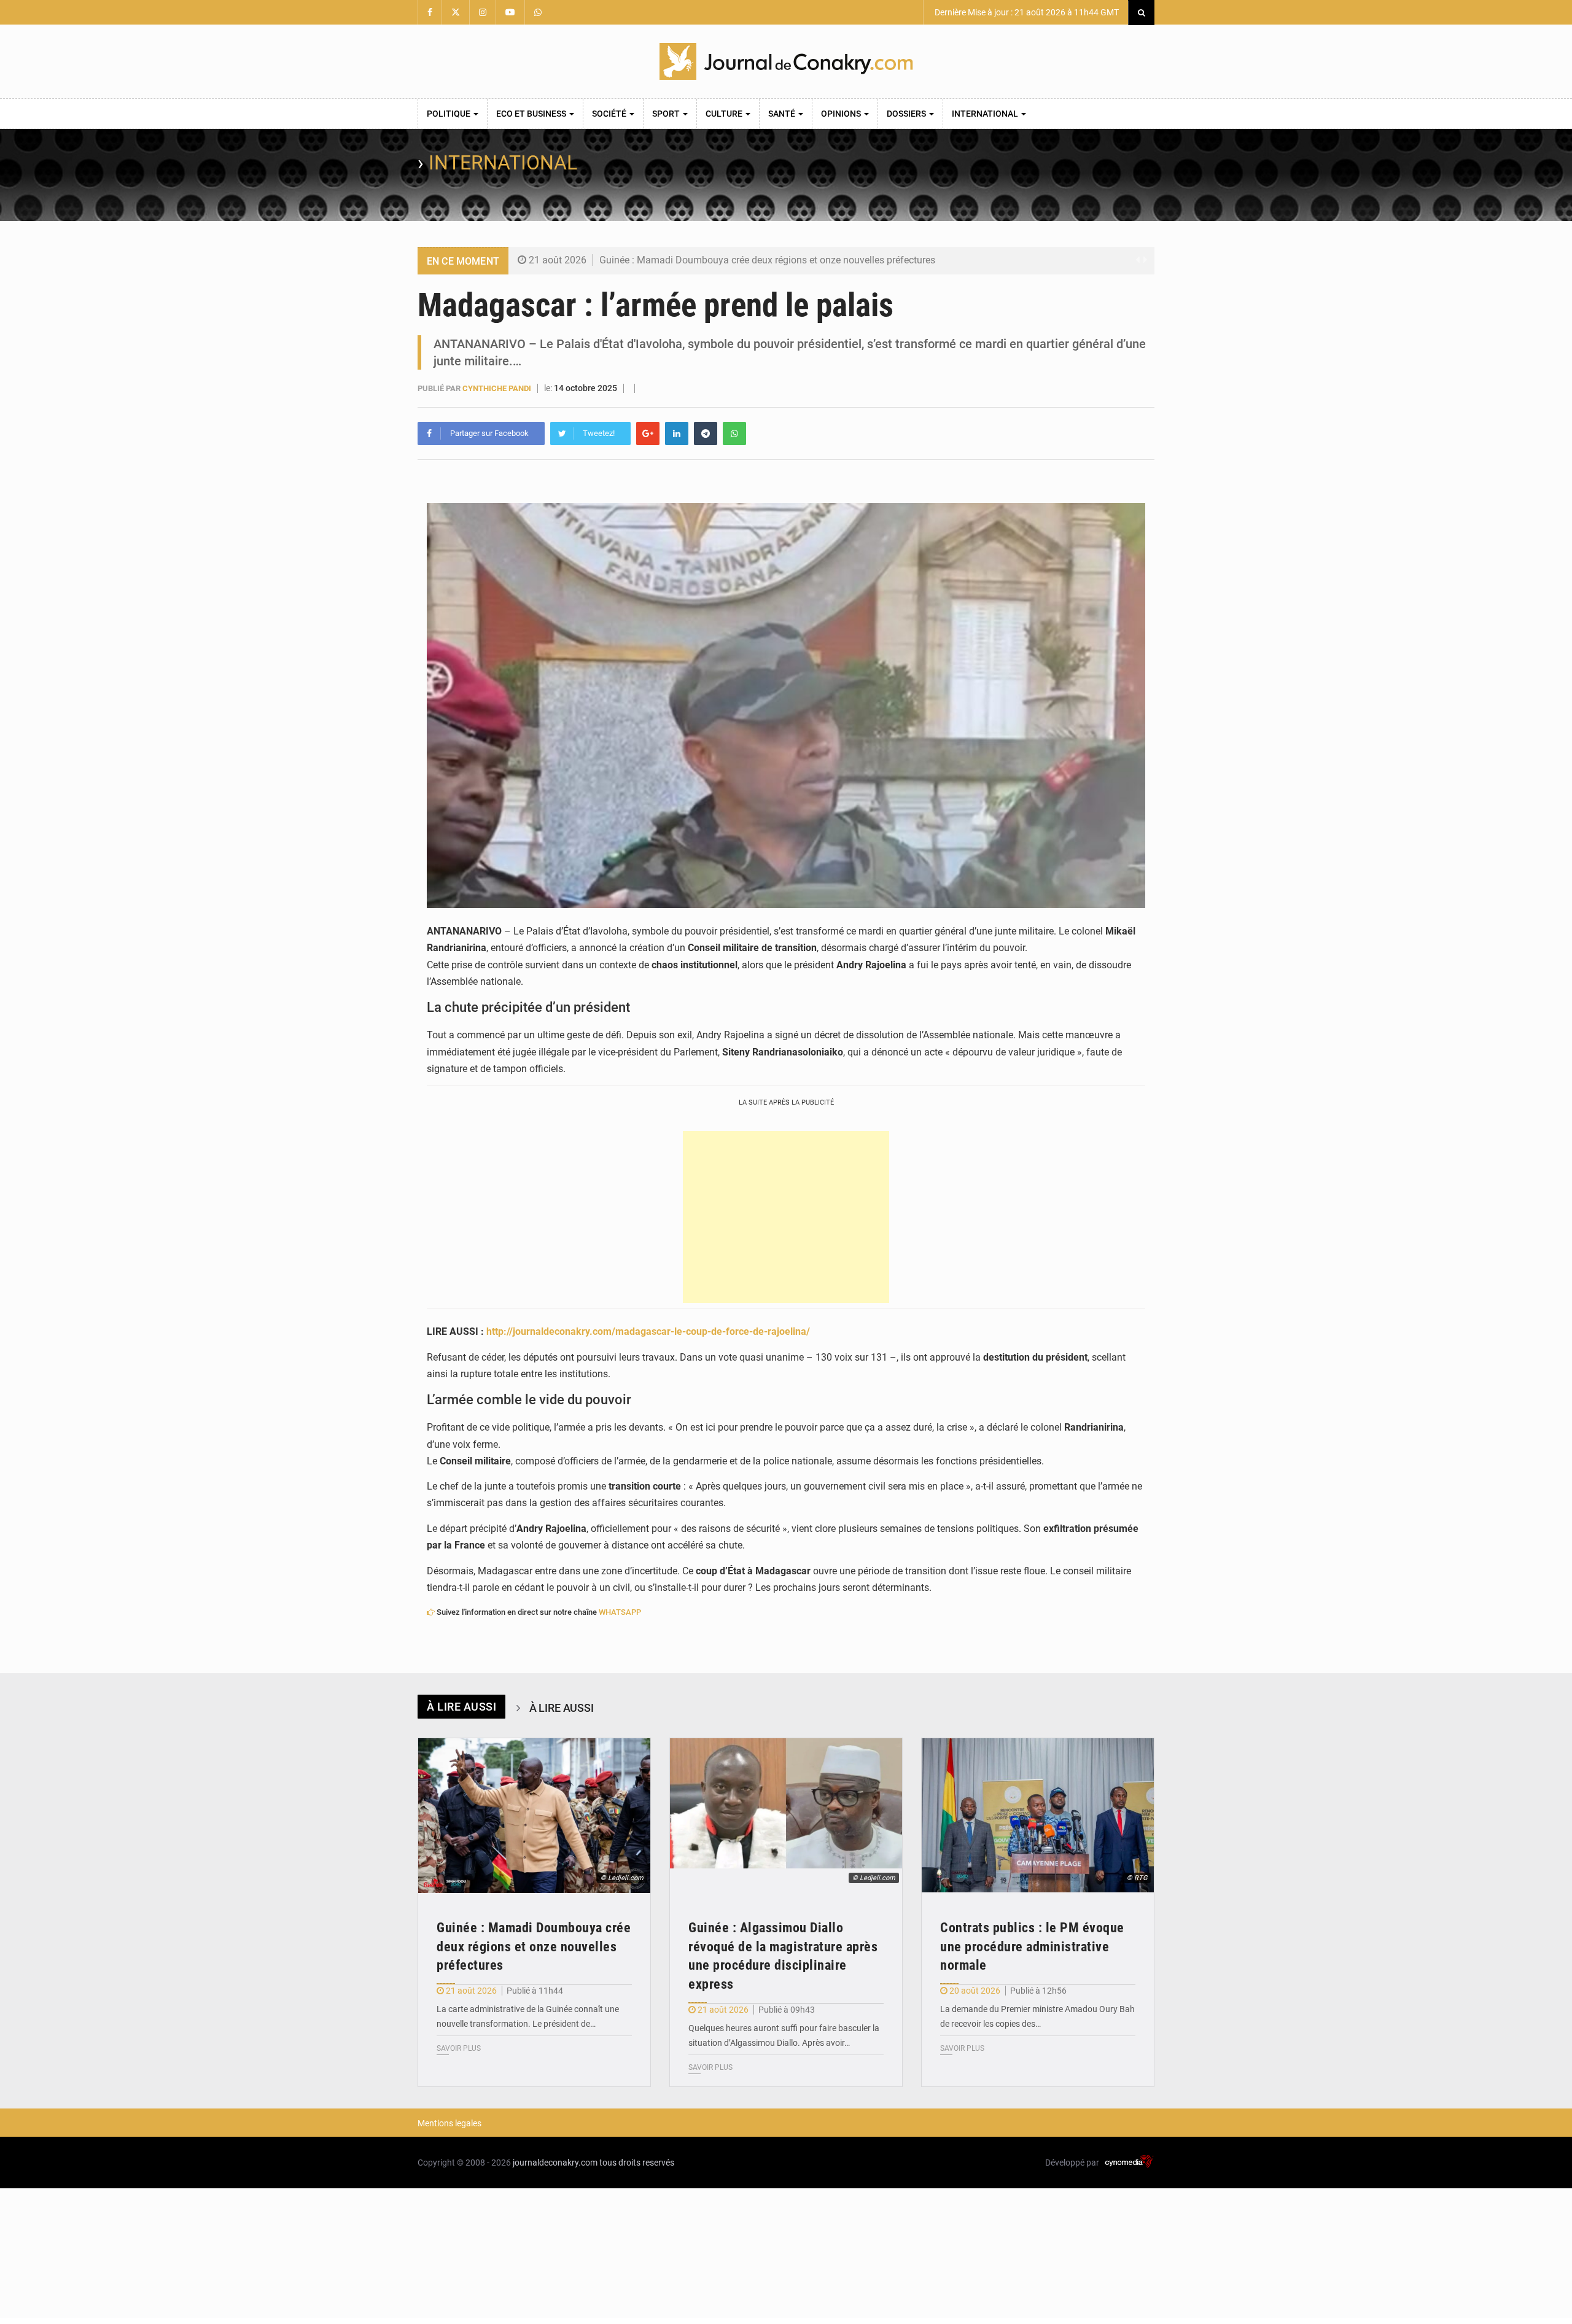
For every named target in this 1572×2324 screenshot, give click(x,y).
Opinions (842, 114)
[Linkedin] (677, 433)
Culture (725, 114)
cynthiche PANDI (497, 388)
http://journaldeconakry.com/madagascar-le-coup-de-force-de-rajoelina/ (648, 1331)
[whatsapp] (734, 433)
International (986, 114)
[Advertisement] (786, 1217)
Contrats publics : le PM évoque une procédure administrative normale (1032, 1947)
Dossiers (907, 114)
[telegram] (706, 433)
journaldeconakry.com (555, 2163)
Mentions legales (449, 2123)
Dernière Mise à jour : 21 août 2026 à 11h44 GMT (1026, 12)
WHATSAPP (620, 1612)
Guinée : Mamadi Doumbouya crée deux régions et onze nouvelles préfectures (767, 260)
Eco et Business (532, 114)
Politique (449, 114)
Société (610, 114)
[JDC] (786, 61)
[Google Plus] (648, 433)
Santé (783, 114)
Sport (667, 114)
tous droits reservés (637, 2163)
